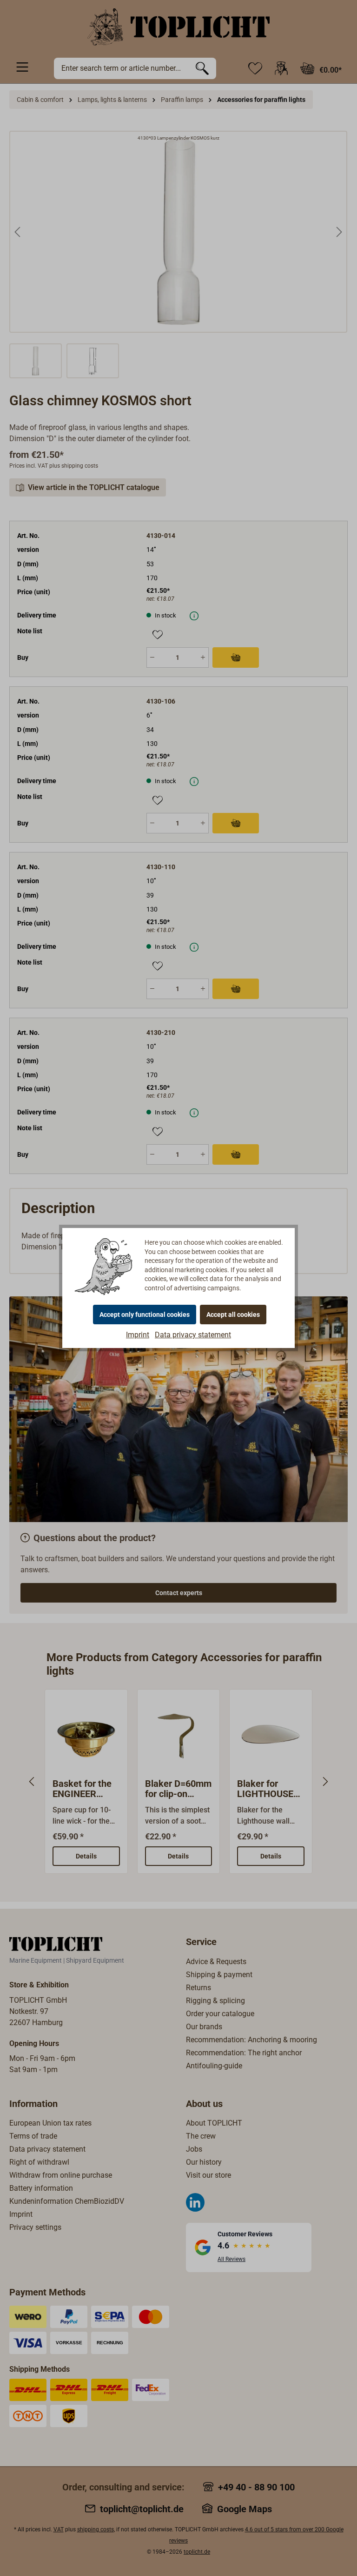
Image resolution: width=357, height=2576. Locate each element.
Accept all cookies (233, 1315)
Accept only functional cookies (145, 1315)
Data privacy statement (193, 1335)
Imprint (138, 1335)
